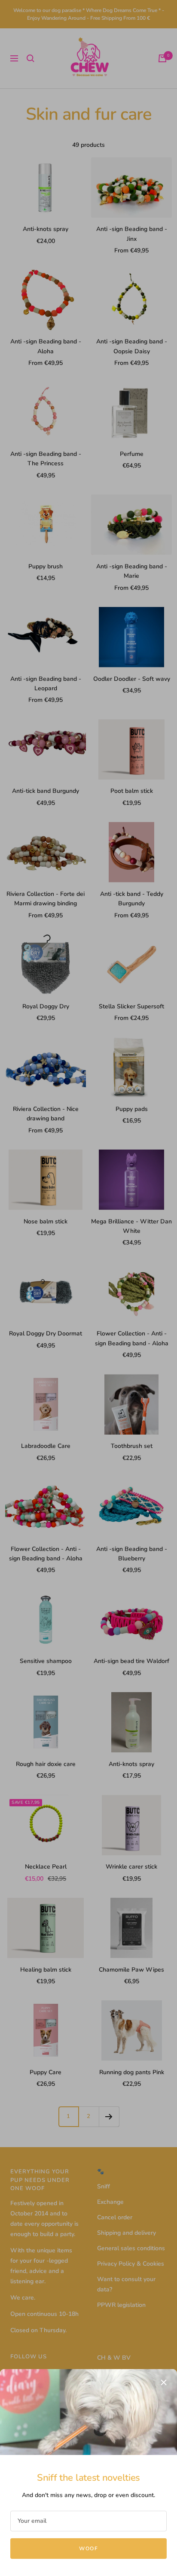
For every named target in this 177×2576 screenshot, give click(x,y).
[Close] (164, 2382)
